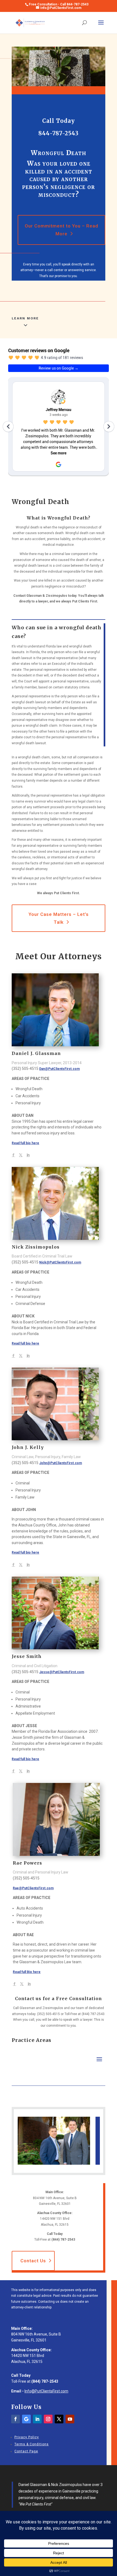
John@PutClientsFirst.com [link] (61, 1463)
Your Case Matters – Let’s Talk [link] (59, 918)
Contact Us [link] (33, 2261)
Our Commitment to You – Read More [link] (61, 230)
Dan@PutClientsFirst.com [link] (59, 1069)
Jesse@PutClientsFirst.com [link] (62, 1672)
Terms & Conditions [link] (32, 2444)
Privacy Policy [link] (27, 2437)
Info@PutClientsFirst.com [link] (46, 2391)
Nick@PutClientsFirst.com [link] (60, 1262)
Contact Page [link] (26, 2451)
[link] (30, 23)
